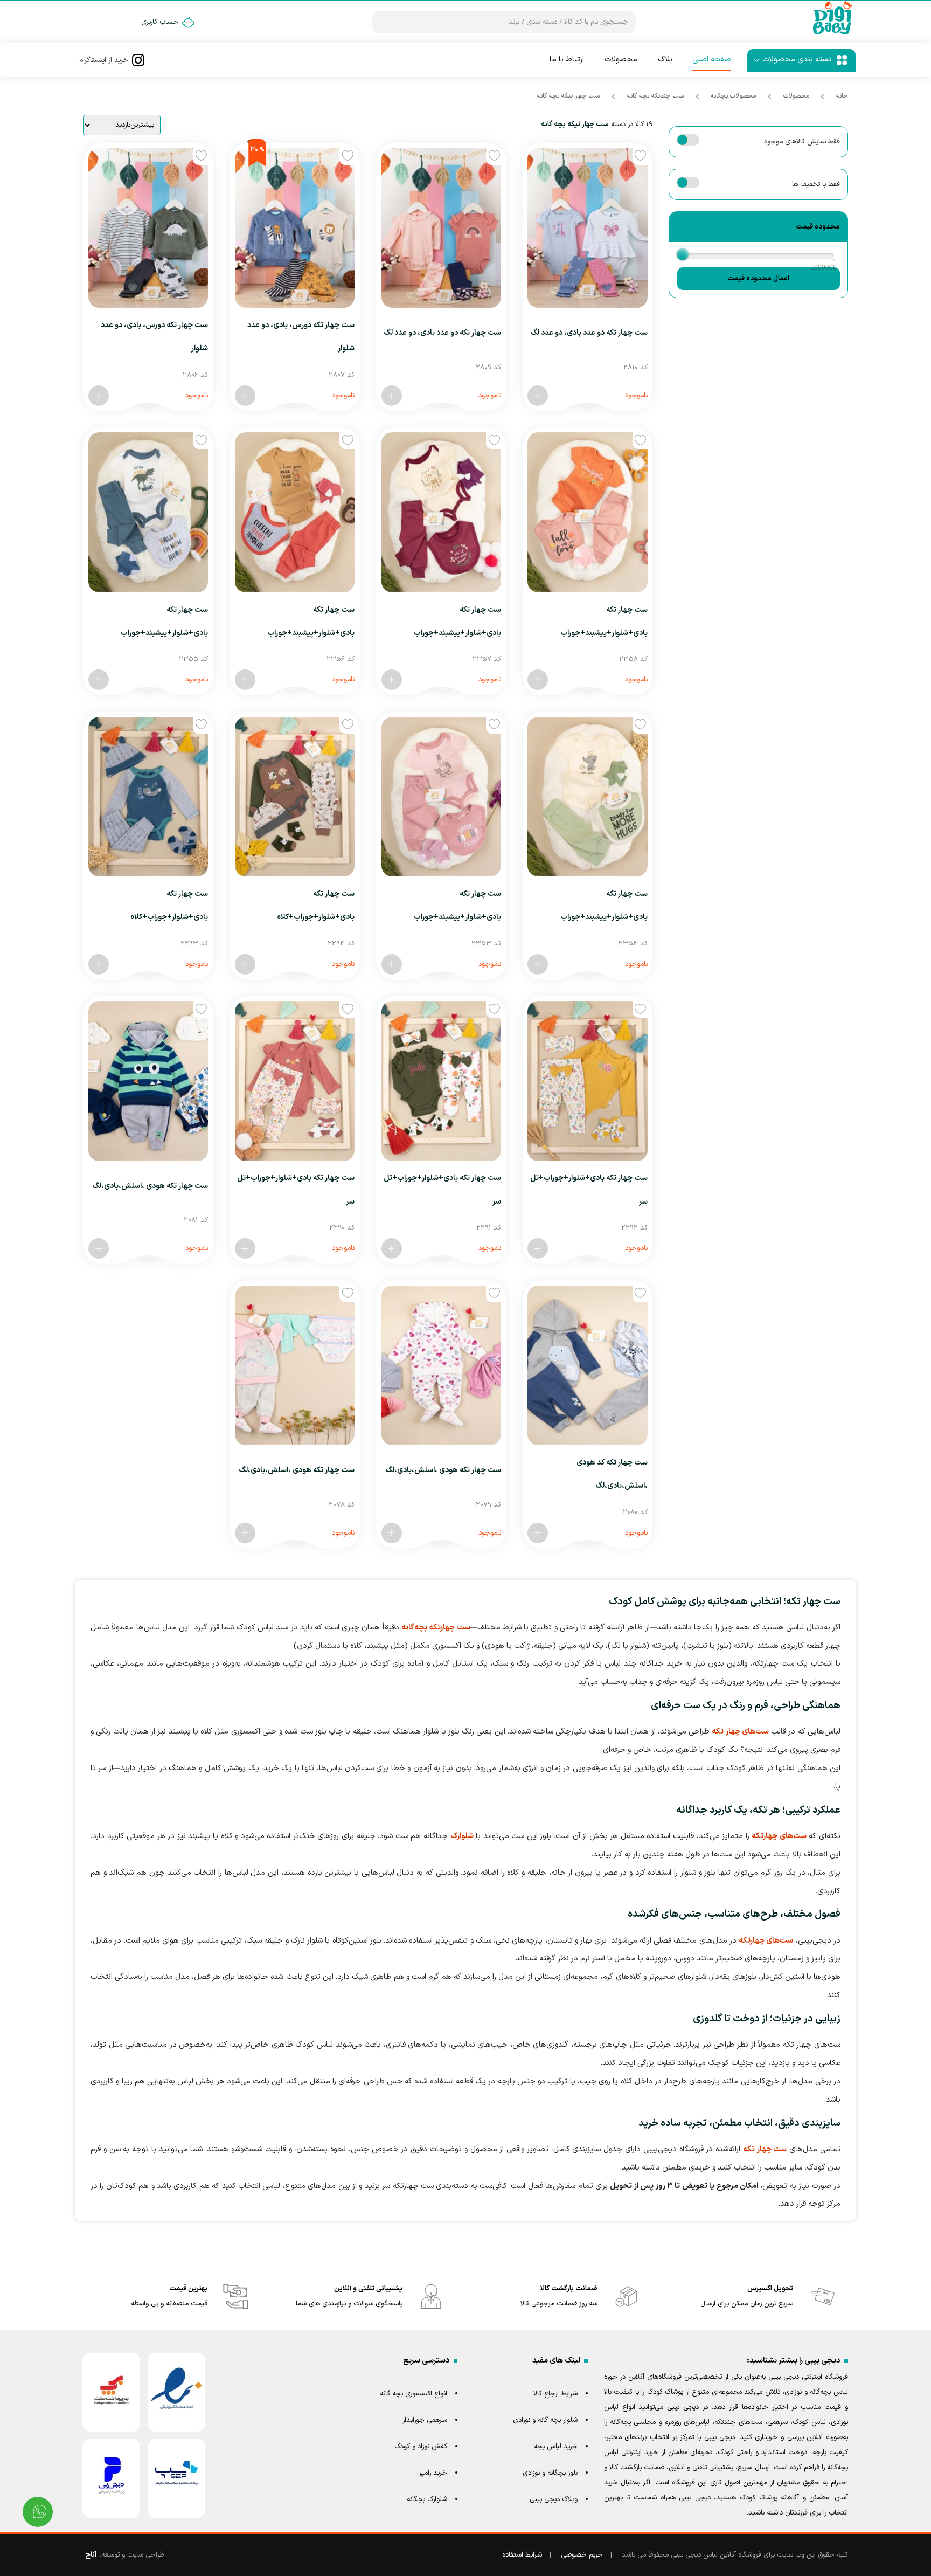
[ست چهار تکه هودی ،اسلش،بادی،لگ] (148, 1081)
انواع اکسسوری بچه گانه (414, 2394)
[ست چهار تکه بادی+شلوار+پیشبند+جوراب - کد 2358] (538, 680)
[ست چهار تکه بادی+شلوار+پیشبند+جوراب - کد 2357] (392, 680)
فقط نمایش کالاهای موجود (802, 142)
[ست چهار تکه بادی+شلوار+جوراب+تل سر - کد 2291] (392, 1248)
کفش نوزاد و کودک (421, 2447)
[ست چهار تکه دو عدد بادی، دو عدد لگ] (587, 228)
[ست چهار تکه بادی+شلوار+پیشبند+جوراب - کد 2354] (538, 964)
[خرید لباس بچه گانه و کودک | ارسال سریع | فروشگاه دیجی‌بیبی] (832, 34)
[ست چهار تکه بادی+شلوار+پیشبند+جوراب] (587, 512)
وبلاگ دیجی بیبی (554, 2499)
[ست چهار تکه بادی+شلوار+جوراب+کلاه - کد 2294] (245, 964)
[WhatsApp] (38, 2512)
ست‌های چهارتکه (779, 1836)
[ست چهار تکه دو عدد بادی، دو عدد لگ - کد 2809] (392, 396)
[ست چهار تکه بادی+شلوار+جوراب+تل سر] (587, 1081)
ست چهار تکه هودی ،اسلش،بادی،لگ (150, 1186)
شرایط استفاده (522, 2555)
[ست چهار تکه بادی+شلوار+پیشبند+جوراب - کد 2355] (99, 680)
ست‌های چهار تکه (740, 1732)
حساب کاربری (160, 22)
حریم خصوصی (582, 2555)
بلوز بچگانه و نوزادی (550, 2473)
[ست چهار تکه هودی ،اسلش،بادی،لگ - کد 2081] (99, 1248)
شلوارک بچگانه (427, 2499)
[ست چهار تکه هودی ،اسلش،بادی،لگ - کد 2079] (392, 1533)
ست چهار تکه (765, 2149)
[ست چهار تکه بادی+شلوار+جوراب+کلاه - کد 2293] (99, 964)
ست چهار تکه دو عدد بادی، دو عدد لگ (589, 333)
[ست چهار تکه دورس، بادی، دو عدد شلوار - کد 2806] (99, 396)
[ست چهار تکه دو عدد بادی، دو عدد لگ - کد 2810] (538, 396)
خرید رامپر (433, 2473)
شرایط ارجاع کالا (555, 2394)
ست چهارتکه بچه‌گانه (436, 1628)
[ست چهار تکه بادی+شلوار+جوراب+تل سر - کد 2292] (538, 1248)
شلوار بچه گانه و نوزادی (545, 2420)
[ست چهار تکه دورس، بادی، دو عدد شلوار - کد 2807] (245, 396)
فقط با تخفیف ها (816, 184)
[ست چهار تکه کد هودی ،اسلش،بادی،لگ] (587, 1365)
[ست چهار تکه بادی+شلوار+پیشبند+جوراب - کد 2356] (245, 680)
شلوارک (462, 1836)
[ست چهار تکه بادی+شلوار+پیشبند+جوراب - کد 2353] (392, 964)
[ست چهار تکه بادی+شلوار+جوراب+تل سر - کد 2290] (245, 1248)
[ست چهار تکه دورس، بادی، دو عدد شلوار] (295, 228)
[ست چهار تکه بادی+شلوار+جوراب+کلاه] (295, 797)
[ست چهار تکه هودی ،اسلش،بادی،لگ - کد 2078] (245, 1533)
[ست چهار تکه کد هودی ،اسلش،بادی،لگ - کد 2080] (538, 1533)
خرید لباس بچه (556, 2447)
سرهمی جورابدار (425, 2420)
